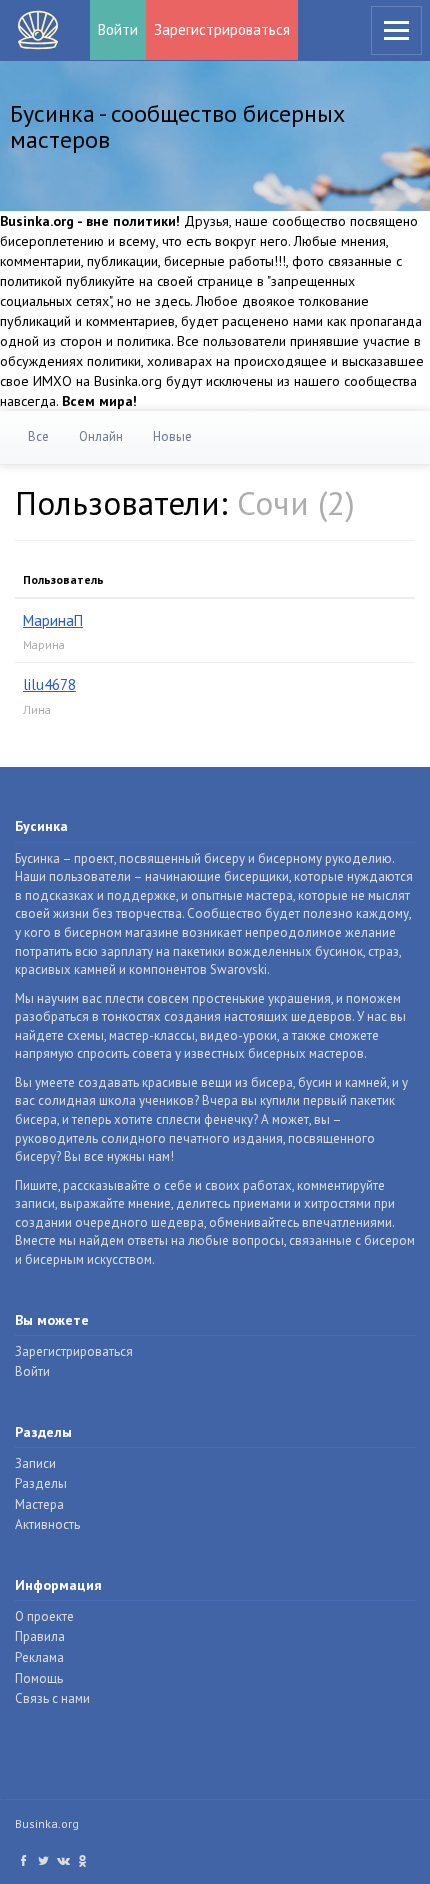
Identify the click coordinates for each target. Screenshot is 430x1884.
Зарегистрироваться (222, 29)
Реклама (39, 1657)
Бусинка (38, 30)
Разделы (41, 1483)
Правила (40, 1636)
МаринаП (53, 620)
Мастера (39, 1504)
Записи (35, 1463)
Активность (47, 1524)
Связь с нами (52, 1698)
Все (38, 436)
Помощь (39, 1678)
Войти (118, 29)
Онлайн (101, 436)
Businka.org (47, 1823)
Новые (172, 436)
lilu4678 (49, 684)
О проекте (44, 1616)
